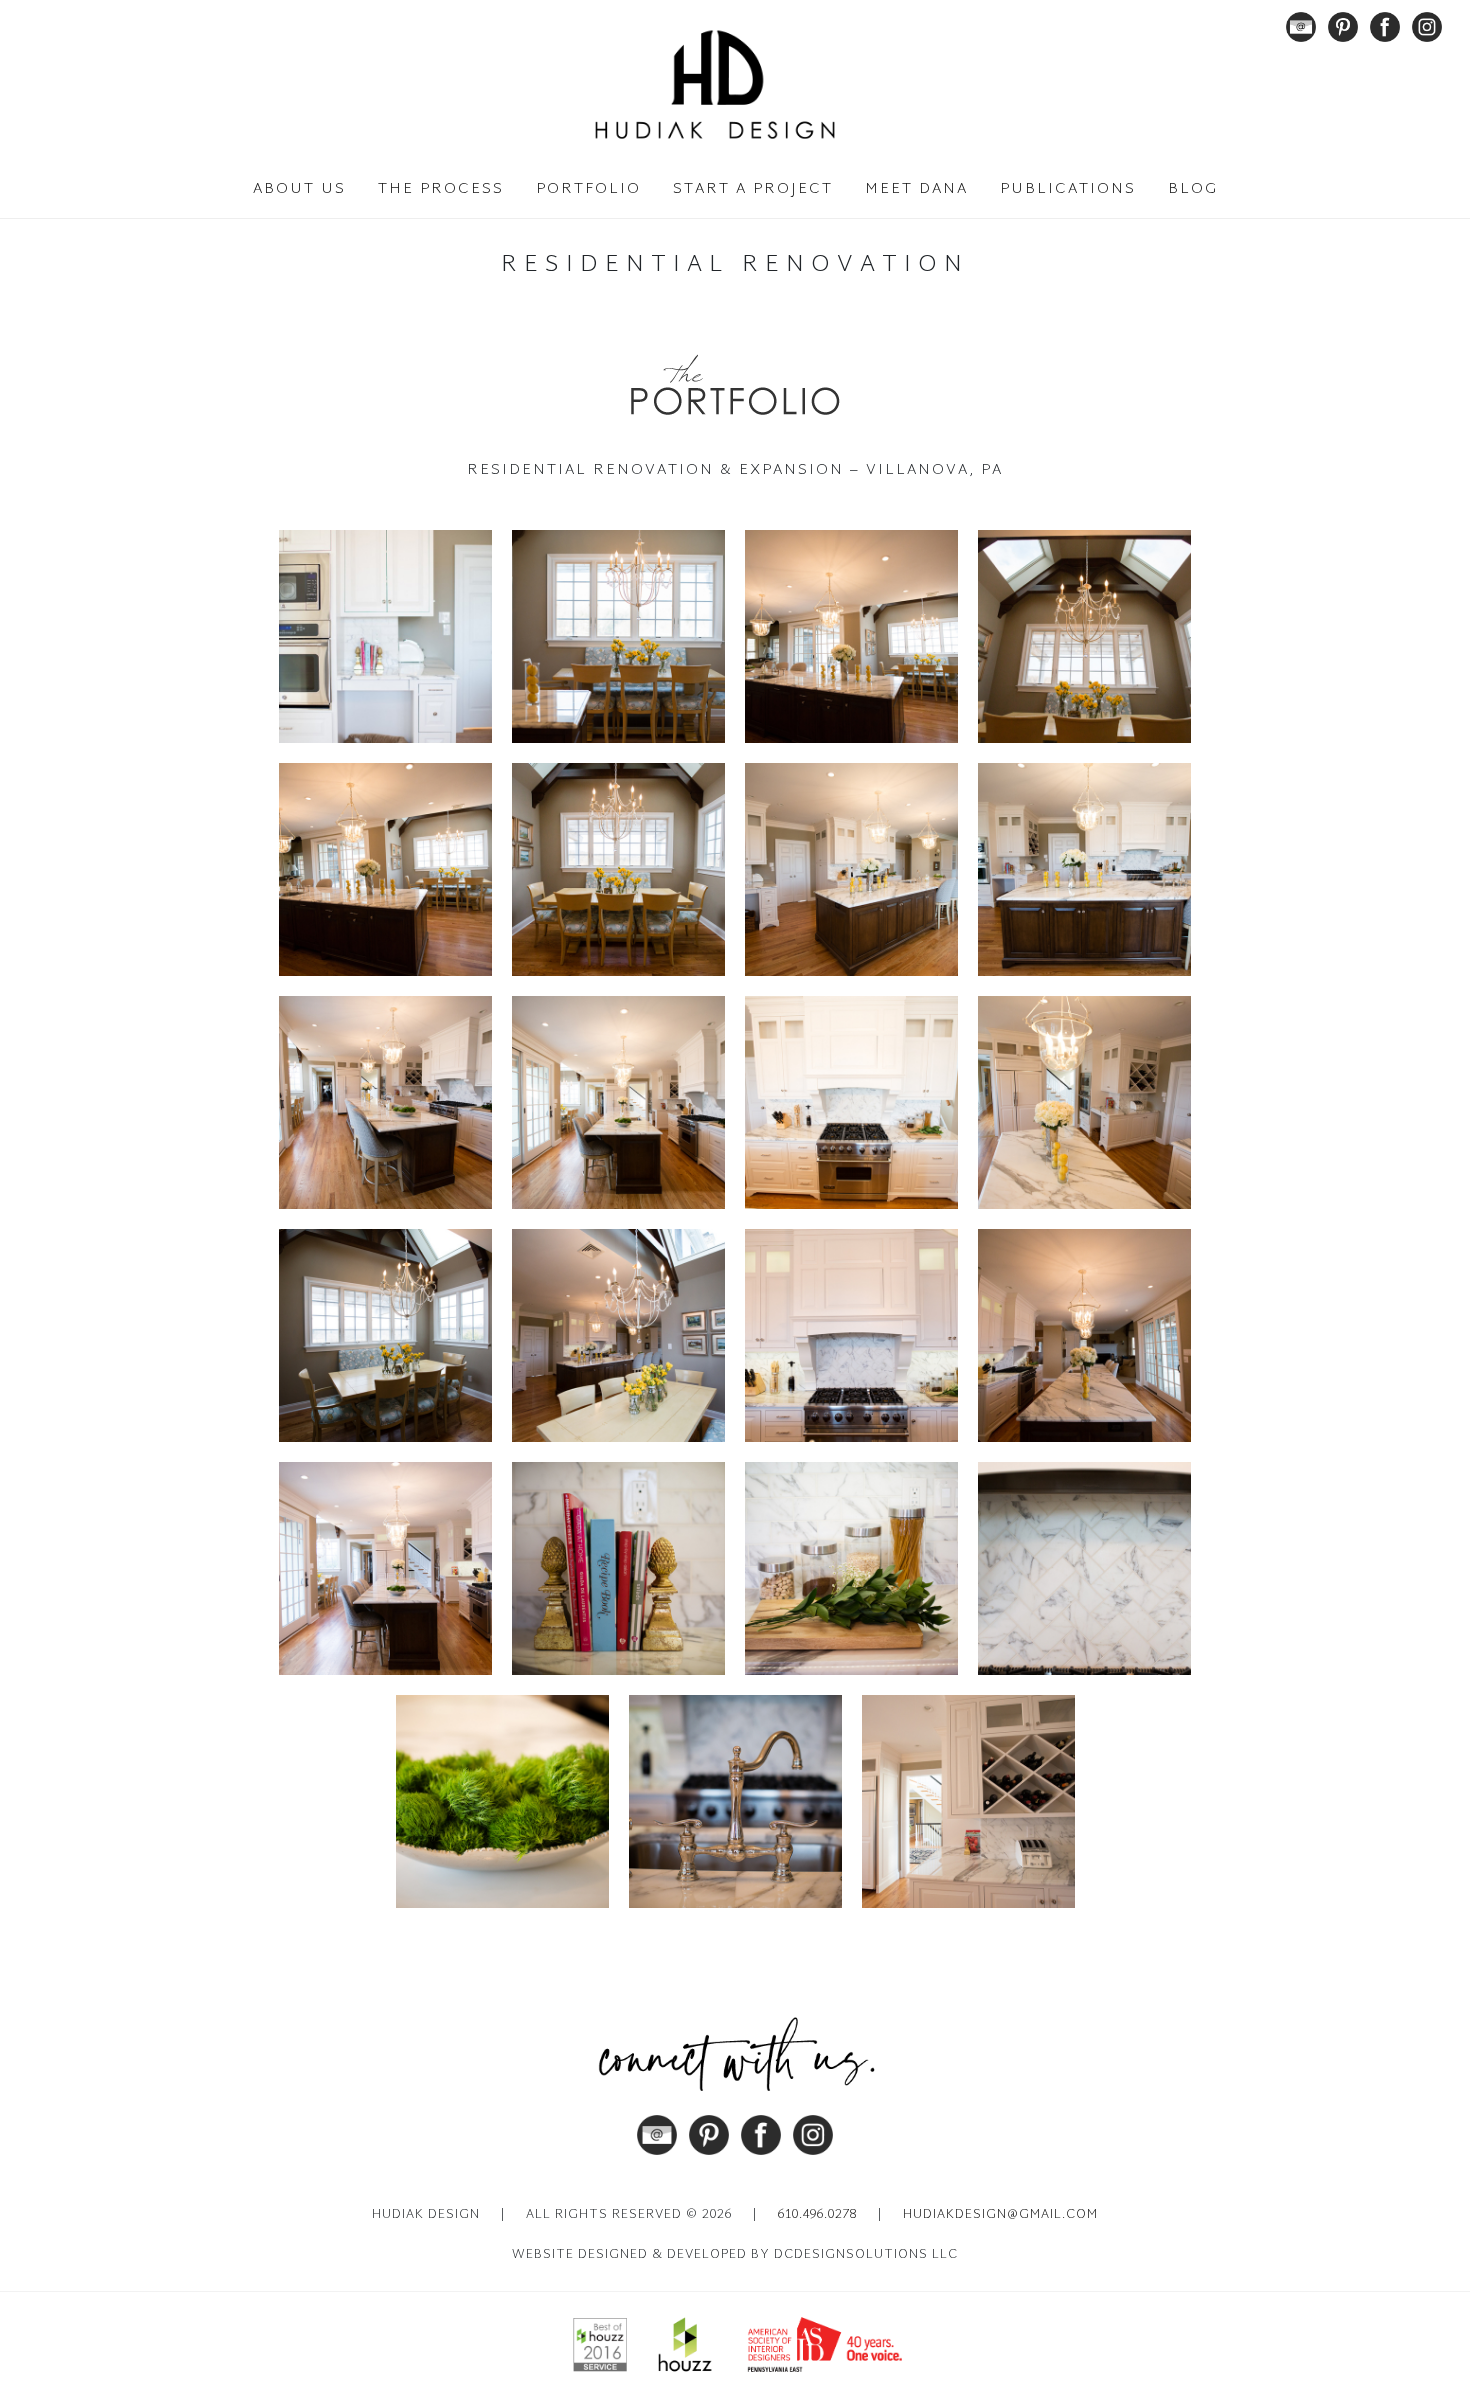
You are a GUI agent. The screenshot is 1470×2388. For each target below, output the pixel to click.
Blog (1193, 189)
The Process (441, 189)
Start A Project (753, 189)
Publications (1068, 189)
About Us (299, 189)
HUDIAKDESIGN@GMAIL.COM (1000, 2215)
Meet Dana (916, 189)
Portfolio (588, 189)
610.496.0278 (817, 2215)
